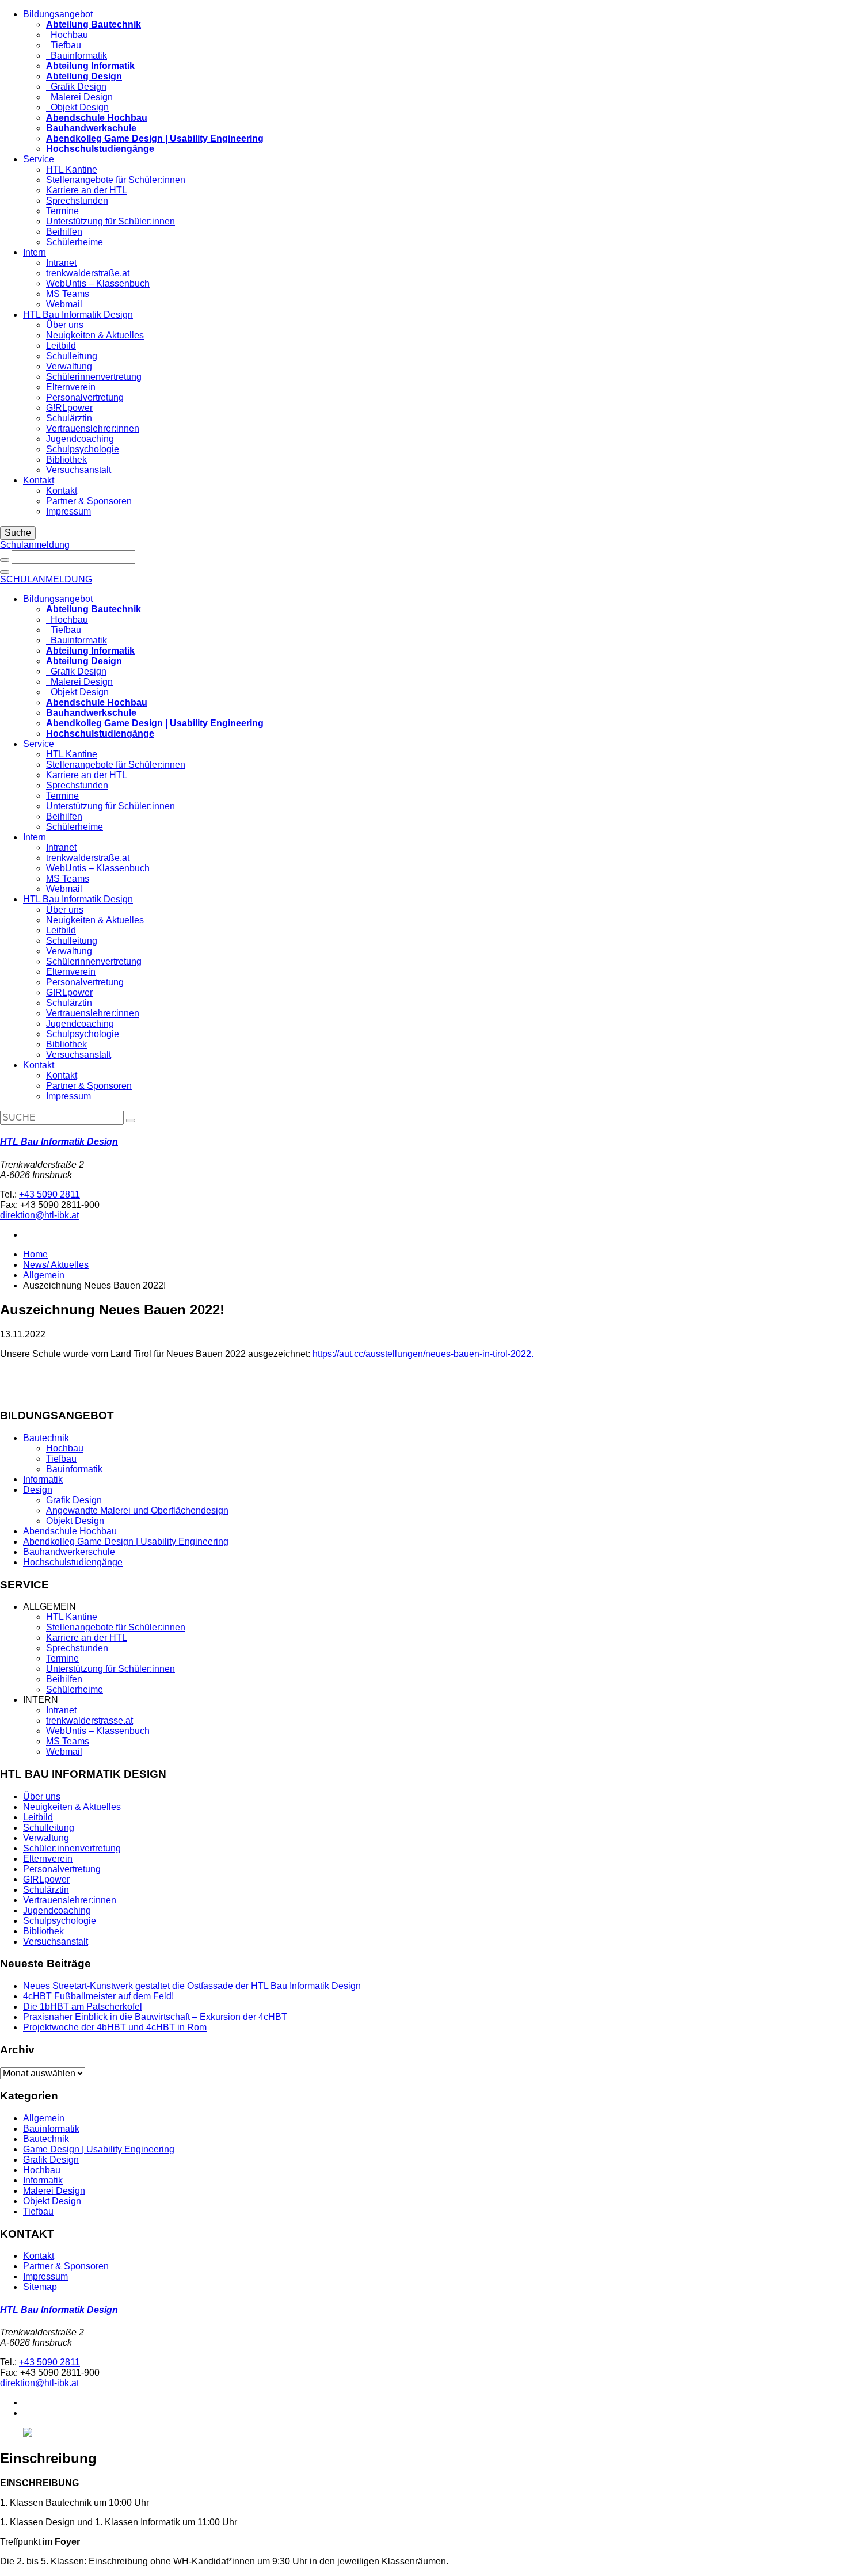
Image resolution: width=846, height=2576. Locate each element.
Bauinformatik (77, 56)
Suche (18, 533)
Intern (35, 252)
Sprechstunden (77, 201)
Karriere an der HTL (87, 190)
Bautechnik (46, 1438)
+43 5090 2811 (49, 1194)
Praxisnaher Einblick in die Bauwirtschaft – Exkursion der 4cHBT (155, 2017)
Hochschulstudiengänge (73, 1562)
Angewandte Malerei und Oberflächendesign (137, 1510)
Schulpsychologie (83, 449)
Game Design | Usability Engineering (99, 2149)
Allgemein (44, 1275)
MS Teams (68, 294)
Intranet (61, 263)
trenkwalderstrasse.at (89, 1720)
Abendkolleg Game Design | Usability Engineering (126, 1542)
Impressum (68, 511)
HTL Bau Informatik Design (78, 315)
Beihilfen (64, 232)
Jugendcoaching (80, 439)
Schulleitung (72, 356)
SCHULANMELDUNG (46, 579)
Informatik (43, 1479)
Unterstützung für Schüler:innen (110, 221)
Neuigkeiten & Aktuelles (95, 335)
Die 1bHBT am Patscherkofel (83, 2007)
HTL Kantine (72, 169)
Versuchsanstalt (79, 470)
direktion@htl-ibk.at (39, 1215)
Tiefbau (64, 45)
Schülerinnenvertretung (94, 377)
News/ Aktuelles (56, 1265)
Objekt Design (77, 107)
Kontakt (39, 480)
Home (35, 1254)
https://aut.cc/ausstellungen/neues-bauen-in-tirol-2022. (423, 1354)
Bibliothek (66, 460)
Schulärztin (69, 418)
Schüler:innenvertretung (72, 1848)
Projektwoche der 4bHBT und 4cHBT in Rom (115, 2027)
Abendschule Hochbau (70, 1531)
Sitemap (40, 2287)
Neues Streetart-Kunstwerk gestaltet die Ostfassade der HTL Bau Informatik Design (192, 1986)
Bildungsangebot (58, 14)
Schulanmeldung (35, 545)
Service (39, 159)
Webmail (64, 304)
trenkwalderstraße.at (88, 273)
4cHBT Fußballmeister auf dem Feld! (98, 1996)
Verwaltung (69, 366)
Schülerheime (75, 242)
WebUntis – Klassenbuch (98, 283)
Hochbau (67, 35)
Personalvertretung (85, 397)
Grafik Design (76, 87)
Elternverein (71, 387)
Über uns (65, 325)
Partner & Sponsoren (89, 501)
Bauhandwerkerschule (69, 1552)
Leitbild (61, 346)
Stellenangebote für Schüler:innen (116, 180)
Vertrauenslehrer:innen (93, 428)
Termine (62, 211)
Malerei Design (79, 97)
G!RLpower (69, 408)
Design (38, 1490)
